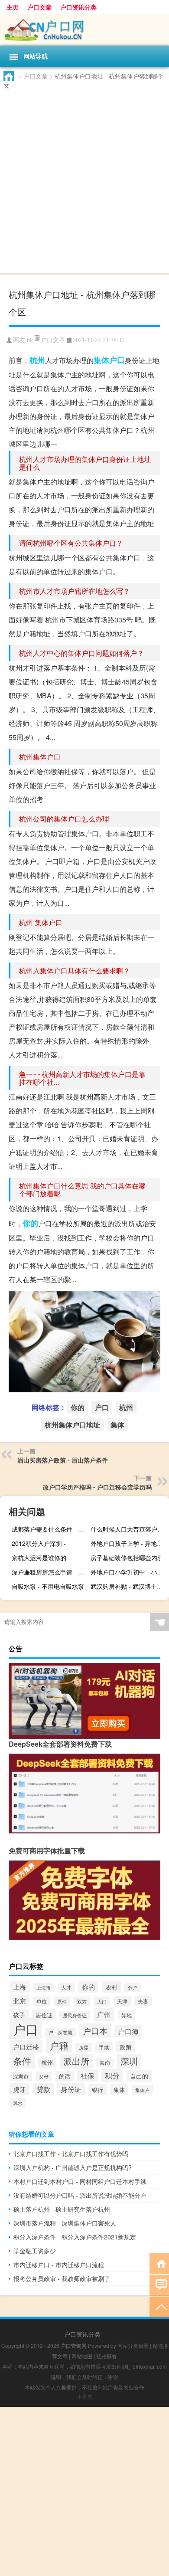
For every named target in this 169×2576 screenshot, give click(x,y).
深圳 (129, 2061)
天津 (122, 2001)
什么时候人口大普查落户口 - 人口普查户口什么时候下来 (129, 1529)
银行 (97, 2090)
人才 (66, 1987)
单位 (42, 2001)
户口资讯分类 (78, 7)
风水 (18, 2103)
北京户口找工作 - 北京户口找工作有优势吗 (71, 2154)
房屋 (84, 2047)
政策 (126, 2047)
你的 (30, 1223)
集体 (101, 360)
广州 (104, 2014)
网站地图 (82, 2356)
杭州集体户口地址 (72, 1425)
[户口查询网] (84, 30)
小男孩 (84, 2396)
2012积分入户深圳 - (39, 1543)
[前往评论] (159, 2285)
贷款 (43, 2089)
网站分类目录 (133, 2345)
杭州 (37, 360)
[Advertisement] (84, 180)
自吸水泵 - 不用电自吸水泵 (48, 1586)
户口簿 (128, 2031)
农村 (111, 1987)
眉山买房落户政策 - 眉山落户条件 (63, 1460)
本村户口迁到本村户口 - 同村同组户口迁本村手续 (80, 2181)
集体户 (142, 2090)
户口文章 (39, 7)
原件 (62, 2001)
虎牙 (19, 2089)
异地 (127, 2015)
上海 (19, 1987)
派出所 (76, 2061)
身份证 (71, 2089)
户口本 (95, 2031)
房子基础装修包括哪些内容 (127, 1558)
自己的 (139, 2076)
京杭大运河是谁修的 (39, 1558)
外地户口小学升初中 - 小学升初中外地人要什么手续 (129, 1572)
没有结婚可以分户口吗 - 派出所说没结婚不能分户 (80, 2195)
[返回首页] (159, 2263)
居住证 (44, 2015)
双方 (82, 2001)
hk (30, 340)
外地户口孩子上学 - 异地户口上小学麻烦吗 (129, 1543)
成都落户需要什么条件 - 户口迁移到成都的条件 (50, 1529)
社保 (88, 2075)
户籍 (59, 2045)
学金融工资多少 (35, 2251)
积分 (112, 2075)
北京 (19, 2001)
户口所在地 (60, 2032)
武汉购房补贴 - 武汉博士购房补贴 (129, 1586)
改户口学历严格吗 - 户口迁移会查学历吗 (97, 1487)
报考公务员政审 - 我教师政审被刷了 (62, 2278)
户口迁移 (26, 2046)
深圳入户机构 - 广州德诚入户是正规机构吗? (73, 2167)
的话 (65, 2076)
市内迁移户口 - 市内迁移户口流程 (59, 2265)
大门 (102, 2001)
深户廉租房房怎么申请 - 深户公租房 (50, 1572)
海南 (105, 2062)
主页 (13, 7)
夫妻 (143, 2001)
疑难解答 (107, 2356)
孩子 (19, 2015)
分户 (133, 1987)
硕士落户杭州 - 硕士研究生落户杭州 (62, 2209)
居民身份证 (75, 2015)
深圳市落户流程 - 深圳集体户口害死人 (65, 2223)
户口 (117, 360)
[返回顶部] (159, 2306)
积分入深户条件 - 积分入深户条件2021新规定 (75, 2237)
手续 (104, 2047)
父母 (44, 2076)
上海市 (44, 1988)
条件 (22, 2060)
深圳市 (21, 2076)
